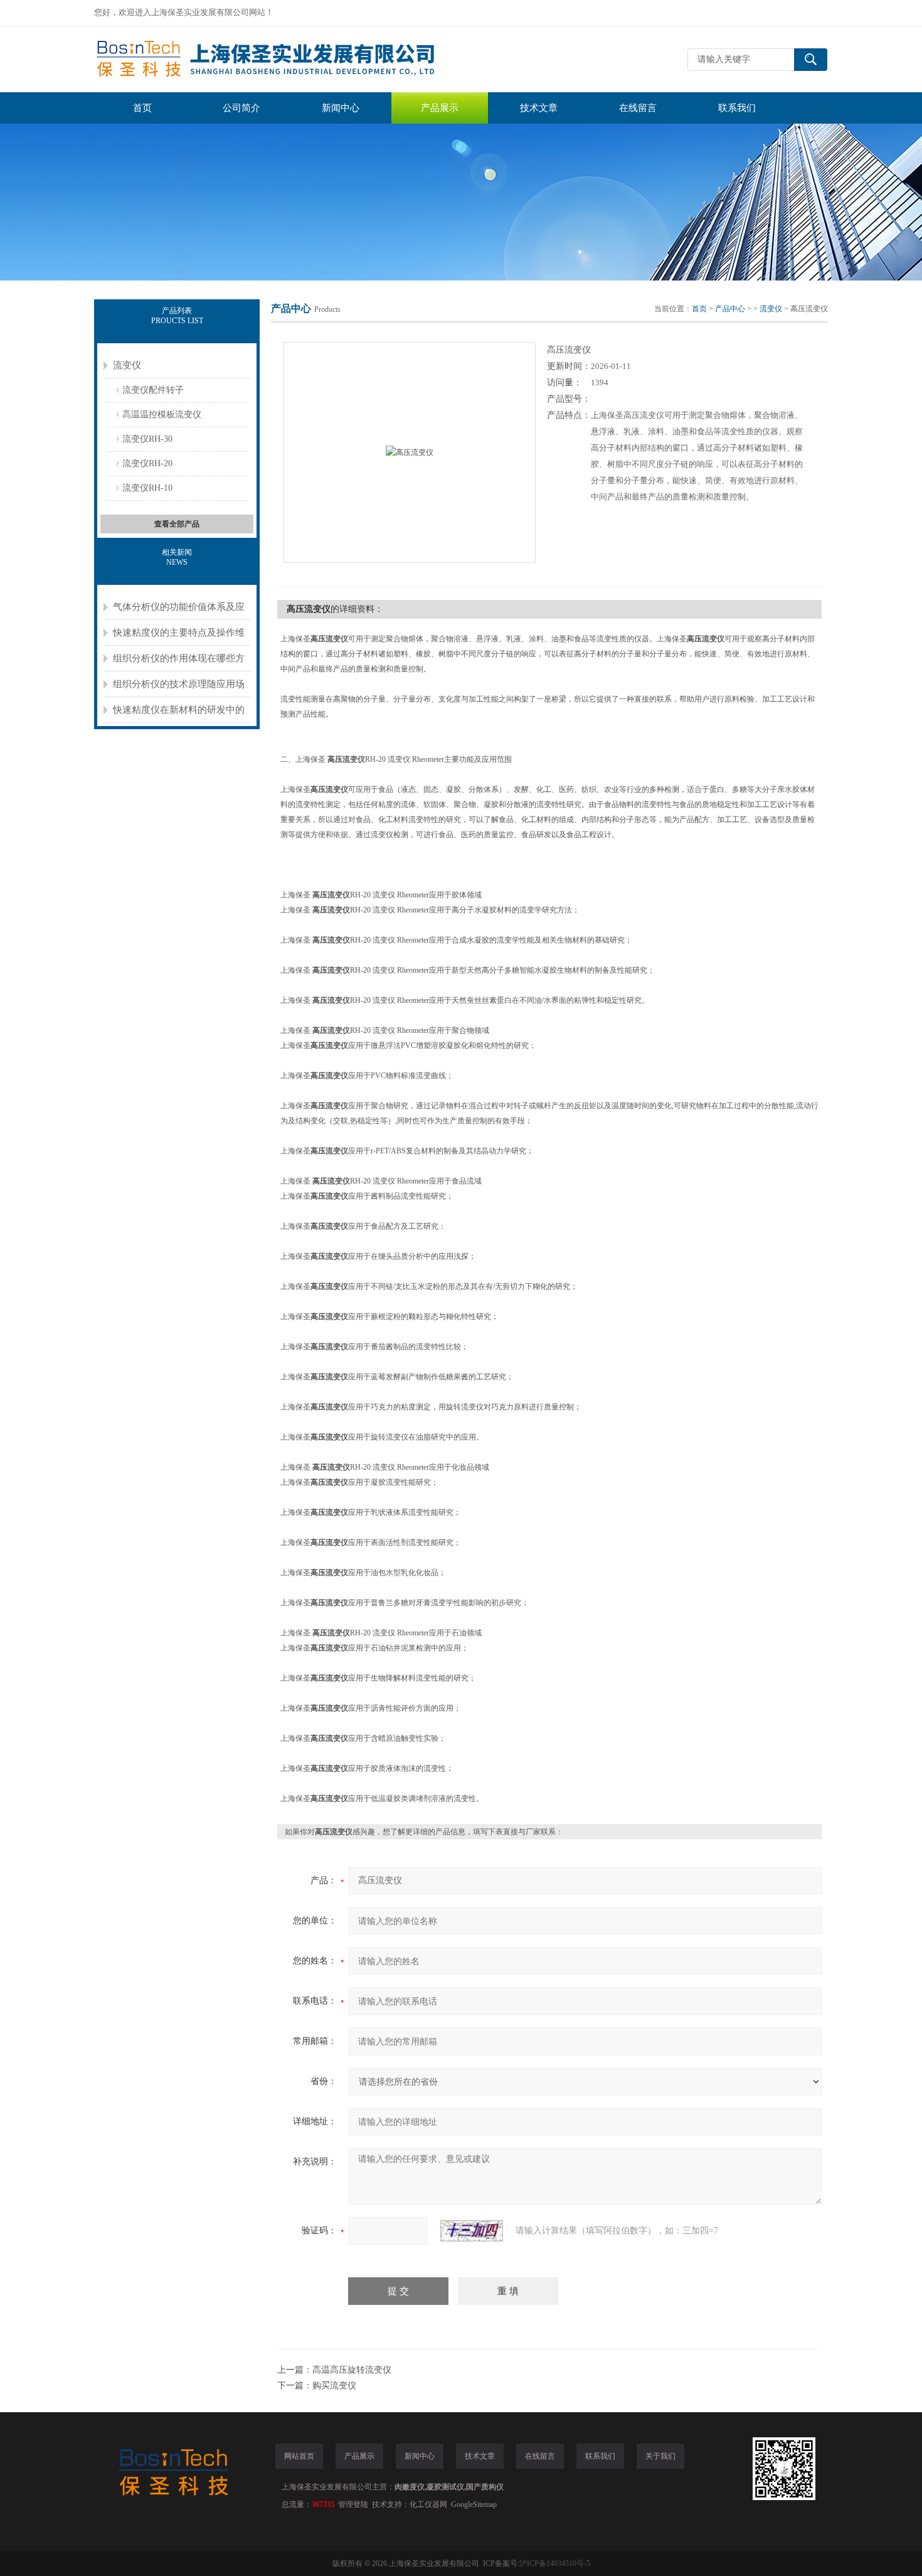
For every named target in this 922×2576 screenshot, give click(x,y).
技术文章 (539, 108)
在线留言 (638, 108)
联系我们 (737, 108)
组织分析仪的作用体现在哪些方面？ (179, 662)
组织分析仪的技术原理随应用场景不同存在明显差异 (179, 688)
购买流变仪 (334, 2386)
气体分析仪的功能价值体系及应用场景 (179, 611)
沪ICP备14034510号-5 (555, 2563)
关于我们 (660, 2456)
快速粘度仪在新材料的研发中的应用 (179, 714)
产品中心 (730, 309)
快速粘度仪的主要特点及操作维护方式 (179, 637)
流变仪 (127, 365)
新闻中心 (341, 108)
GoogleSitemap (474, 2504)
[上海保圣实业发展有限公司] (282, 59)
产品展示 (440, 108)
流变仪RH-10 (147, 488)
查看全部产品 (177, 524)
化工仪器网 (428, 2504)
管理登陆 (353, 2504)
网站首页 (299, 2456)
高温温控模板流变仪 (162, 414)
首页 (142, 108)
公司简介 (241, 108)
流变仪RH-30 (147, 439)
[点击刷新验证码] (472, 2231)
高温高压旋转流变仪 (352, 2370)
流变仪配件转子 (153, 390)
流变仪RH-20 (147, 463)
